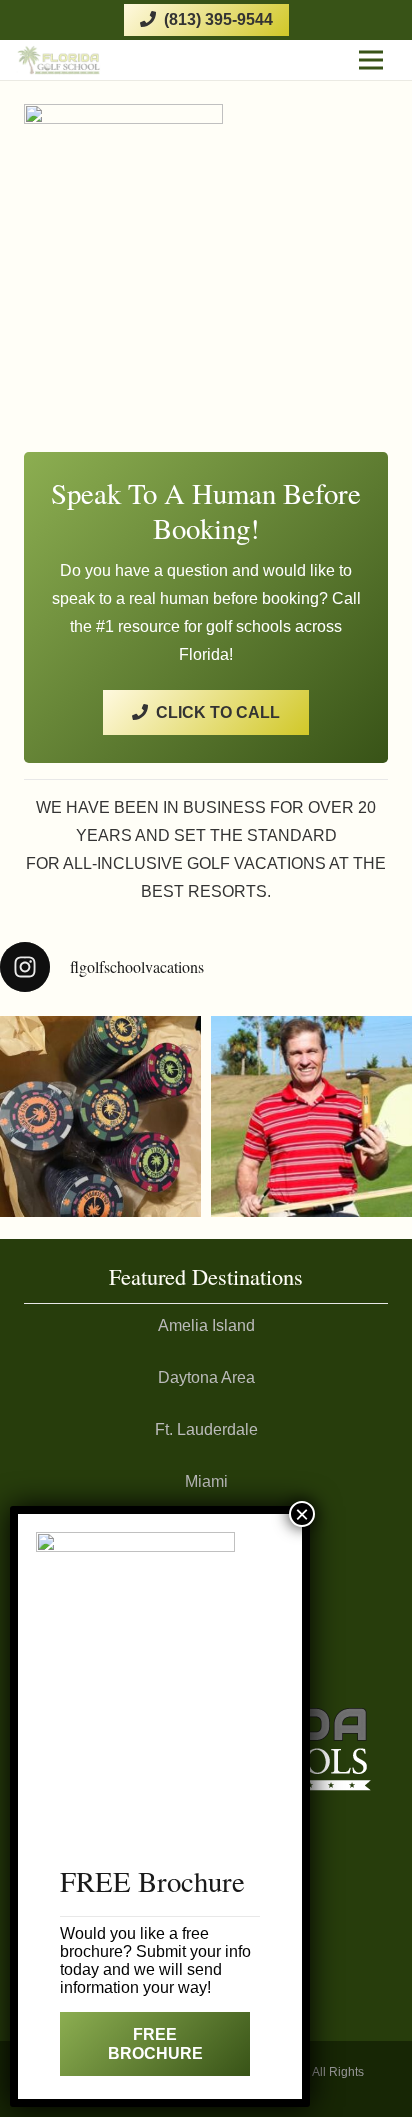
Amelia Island (206, 1325)
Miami (206, 1481)
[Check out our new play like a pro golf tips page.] (311, 1116)
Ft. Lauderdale (206, 1429)
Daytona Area (206, 1377)
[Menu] (371, 60)
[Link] (59, 60)
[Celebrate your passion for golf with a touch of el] (100, 1116)
